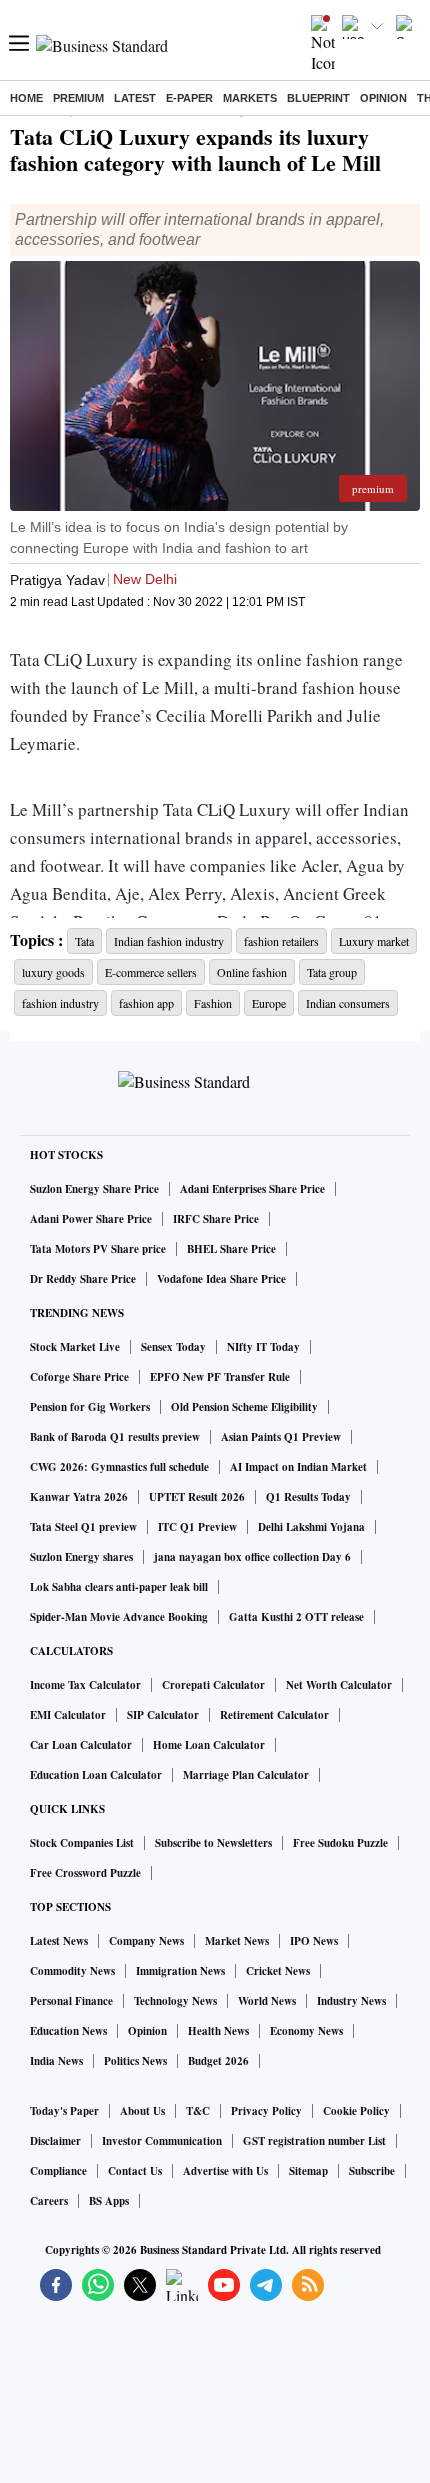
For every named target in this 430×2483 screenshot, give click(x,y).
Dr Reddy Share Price (83, 1279)
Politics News (135, 2061)
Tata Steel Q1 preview (83, 1527)
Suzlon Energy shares (81, 1557)
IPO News (314, 1941)
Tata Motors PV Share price (98, 1249)
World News (267, 2001)
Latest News (59, 1941)
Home (26, 98)
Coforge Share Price (79, 1377)
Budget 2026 (218, 2061)
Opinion (383, 98)
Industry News (351, 2001)
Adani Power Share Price (91, 1219)
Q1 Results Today (308, 1497)
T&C (198, 2111)
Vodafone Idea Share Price (221, 1279)
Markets (250, 98)
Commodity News (72, 1971)
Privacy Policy (266, 2111)
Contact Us (135, 2171)
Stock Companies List (82, 1843)
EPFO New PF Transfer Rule (220, 1377)
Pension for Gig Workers (90, 1407)
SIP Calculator (163, 1715)
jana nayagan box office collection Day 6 (252, 1557)
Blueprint (318, 98)
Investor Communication (162, 2141)
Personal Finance (71, 2001)
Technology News (175, 2001)
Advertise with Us (225, 2171)
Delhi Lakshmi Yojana (311, 1527)
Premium (78, 98)
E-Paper (189, 98)
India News (56, 2061)
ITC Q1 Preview (197, 1527)
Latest (135, 98)
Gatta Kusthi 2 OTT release (296, 1617)
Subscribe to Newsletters (213, 1843)
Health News (218, 2031)
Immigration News (180, 1971)
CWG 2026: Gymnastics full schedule (119, 1467)
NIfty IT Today (263, 1347)
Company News (146, 1941)
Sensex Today (173, 1347)
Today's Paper (64, 2111)
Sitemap (308, 2171)
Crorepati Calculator (213, 1685)
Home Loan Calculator (209, 1745)
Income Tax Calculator (85, 1685)
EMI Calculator (68, 1715)
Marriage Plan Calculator (246, 1775)
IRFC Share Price (216, 1219)
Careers (49, 2201)
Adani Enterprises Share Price (252, 1189)
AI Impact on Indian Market (298, 1467)
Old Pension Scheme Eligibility (244, 1407)
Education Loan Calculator (96, 1775)
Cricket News (278, 1971)
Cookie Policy (356, 2111)
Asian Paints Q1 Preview (281, 1437)
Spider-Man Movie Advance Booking (119, 1617)
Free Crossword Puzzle (85, 1873)
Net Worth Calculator (339, 1685)
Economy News (306, 2031)
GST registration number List (314, 2141)
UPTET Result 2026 (197, 1497)
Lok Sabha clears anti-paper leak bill (119, 1587)
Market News (237, 1941)
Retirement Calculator (274, 1715)
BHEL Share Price (231, 1249)
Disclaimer (55, 2141)
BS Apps (109, 2201)
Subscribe (372, 2171)
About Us (142, 2111)
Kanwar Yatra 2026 (79, 1497)
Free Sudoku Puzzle (340, 1843)
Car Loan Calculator (81, 1745)
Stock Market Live (75, 1347)
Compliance (58, 2171)
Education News (68, 2031)
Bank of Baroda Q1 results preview (115, 1437)
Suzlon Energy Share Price (94, 1189)
